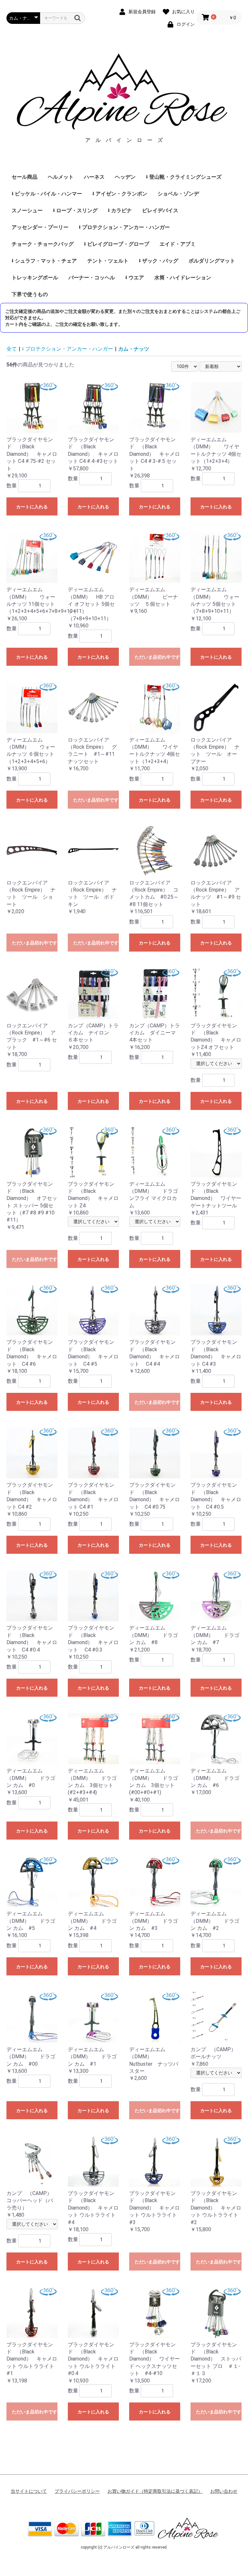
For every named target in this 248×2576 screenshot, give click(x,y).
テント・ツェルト (108, 261)
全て (12, 349)
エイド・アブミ (178, 244)
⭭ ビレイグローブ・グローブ (117, 244)
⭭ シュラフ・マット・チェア (44, 261)
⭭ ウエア (135, 278)
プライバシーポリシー (77, 2491)
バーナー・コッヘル (92, 278)
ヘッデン (125, 177)
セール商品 (25, 177)
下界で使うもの (30, 294)
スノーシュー (27, 210)
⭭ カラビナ (120, 210)
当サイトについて (29, 2491)
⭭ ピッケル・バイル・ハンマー (47, 194)
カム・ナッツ (134, 349)
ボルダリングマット (212, 261)
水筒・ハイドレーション (183, 278)
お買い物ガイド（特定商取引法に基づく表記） (155, 2491)
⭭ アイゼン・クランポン (120, 194)
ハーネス (94, 177)
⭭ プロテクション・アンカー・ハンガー (124, 227)
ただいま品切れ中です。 (157, 657)
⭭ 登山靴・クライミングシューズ (184, 177)
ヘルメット (61, 177)
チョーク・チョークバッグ (43, 244)
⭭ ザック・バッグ (159, 261)
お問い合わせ (224, 2491)
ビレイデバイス (160, 210)
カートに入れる (32, 507)
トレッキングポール (35, 278)
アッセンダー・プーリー (40, 227)
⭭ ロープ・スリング (75, 210)
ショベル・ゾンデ (178, 194)
